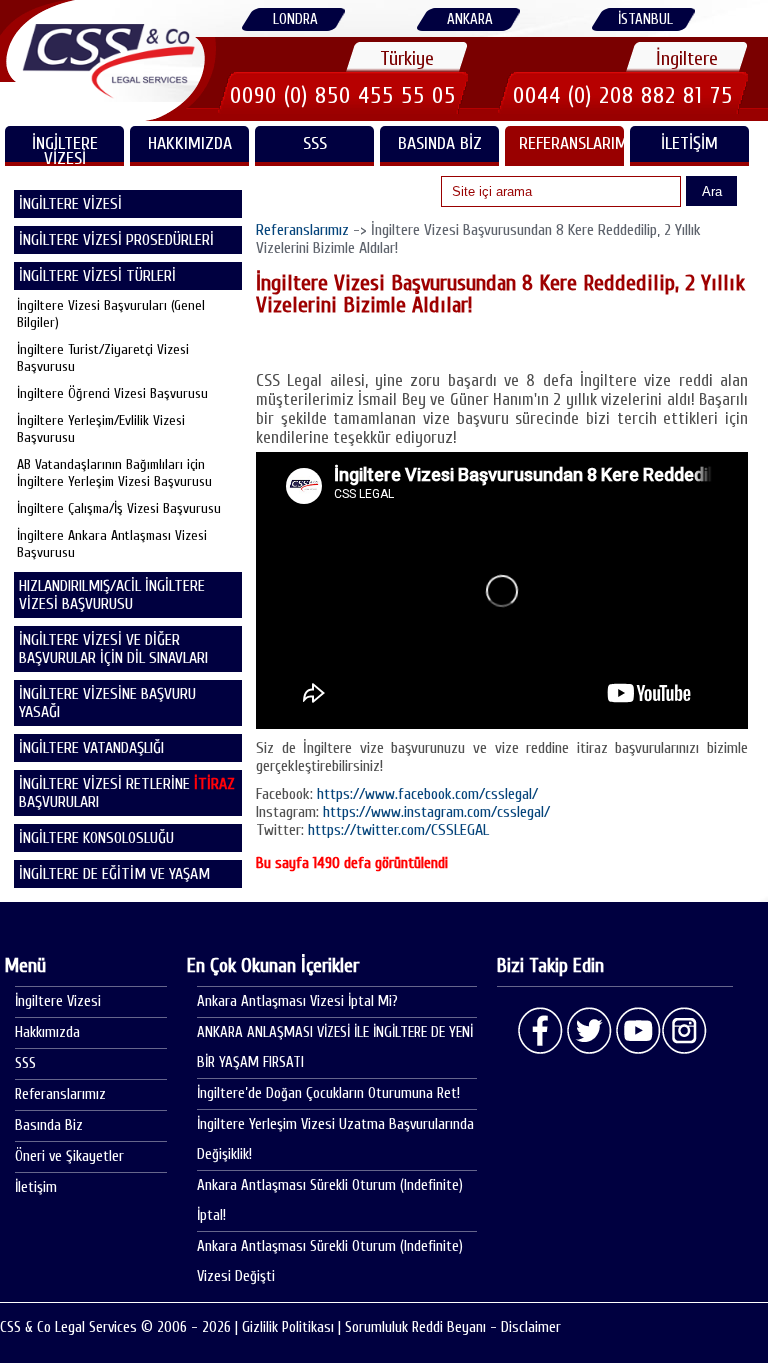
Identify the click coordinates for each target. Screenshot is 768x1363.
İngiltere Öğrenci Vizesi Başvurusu (112, 393)
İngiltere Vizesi (58, 1001)
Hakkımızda (190, 143)
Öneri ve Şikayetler (69, 1156)
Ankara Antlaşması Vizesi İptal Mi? (297, 1001)
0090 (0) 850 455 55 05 (343, 95)
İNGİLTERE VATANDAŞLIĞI (91, 748)
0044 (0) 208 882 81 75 (623, 95)
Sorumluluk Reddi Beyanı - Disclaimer (453, 1327)
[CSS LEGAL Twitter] (589, 1031)
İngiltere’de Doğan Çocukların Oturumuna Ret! (328, 1093)
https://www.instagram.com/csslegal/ (436, 812)
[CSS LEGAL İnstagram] (685, 1031)
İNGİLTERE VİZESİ (65, 149)
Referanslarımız (571, 143)
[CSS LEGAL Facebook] (541, 1031)
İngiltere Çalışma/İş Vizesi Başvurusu (119, 508)
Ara (712, 191)
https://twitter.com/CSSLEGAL (398, 830)
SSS (315, 143)
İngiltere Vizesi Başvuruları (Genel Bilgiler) (111, 314)
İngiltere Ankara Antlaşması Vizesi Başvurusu (112, 544)
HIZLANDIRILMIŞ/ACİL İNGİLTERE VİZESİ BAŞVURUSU (112, 595)
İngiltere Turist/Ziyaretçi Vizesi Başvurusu (103, 358)
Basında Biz (440, 143)
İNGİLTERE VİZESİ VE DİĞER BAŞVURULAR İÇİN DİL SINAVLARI (113, 649)
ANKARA (470, 19)
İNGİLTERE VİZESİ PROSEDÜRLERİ (116, 240)
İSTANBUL (645, 19)
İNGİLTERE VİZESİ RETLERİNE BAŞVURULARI (127, 793)
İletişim (689, 143)
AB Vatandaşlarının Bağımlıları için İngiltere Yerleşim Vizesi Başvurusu (114, 473)
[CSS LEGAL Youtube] (637, 1031)
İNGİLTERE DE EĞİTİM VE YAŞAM (114, 874)
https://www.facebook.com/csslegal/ (427, 794)
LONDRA (295, 19)
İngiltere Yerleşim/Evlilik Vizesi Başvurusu (101, 429)
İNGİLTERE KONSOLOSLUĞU (96, 838)
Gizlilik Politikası (288, 1327)
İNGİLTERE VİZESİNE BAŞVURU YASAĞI (107, 703)
